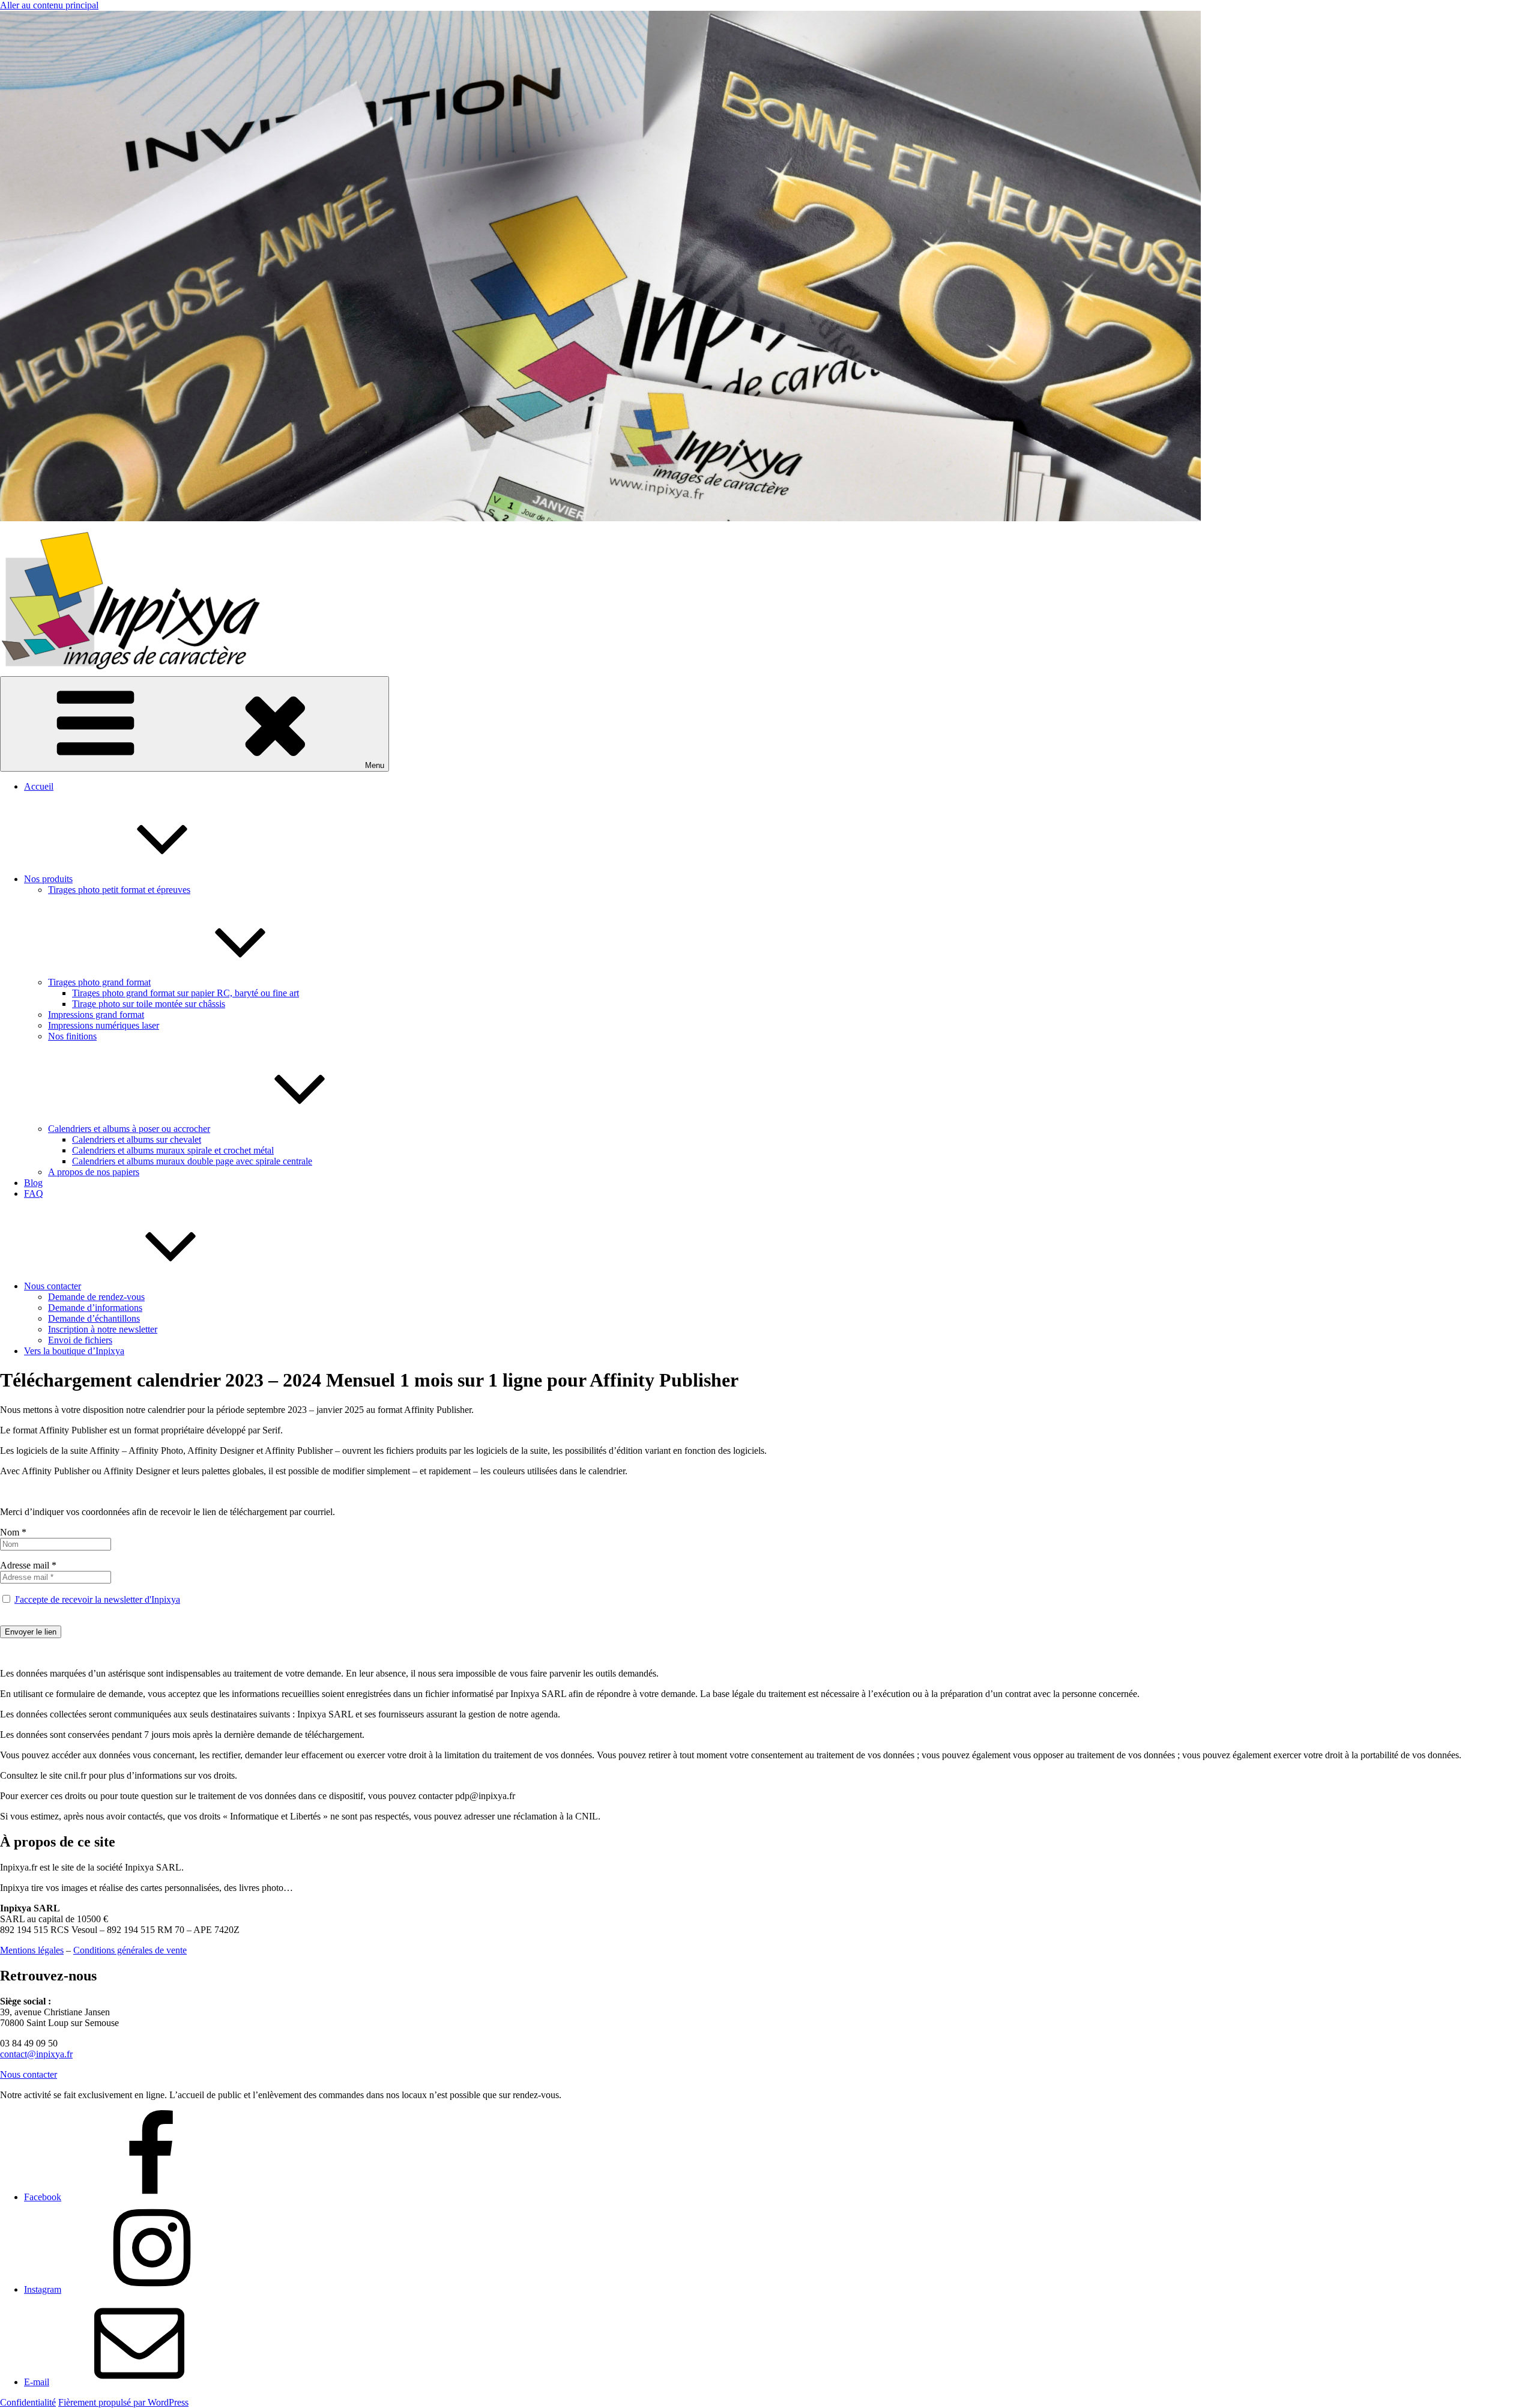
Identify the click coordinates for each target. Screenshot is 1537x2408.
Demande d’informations (95, 1308)
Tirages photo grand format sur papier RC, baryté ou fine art (186, 993)
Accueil (39, 786)
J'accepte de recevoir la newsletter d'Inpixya (97, 1599)
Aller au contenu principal (49, 5)
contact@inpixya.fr (36, 2054)
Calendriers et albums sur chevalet (137, 1139)
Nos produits (48, 879)
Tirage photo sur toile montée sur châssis (149, 1004)
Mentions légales (32, 1950)
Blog (33, 1183)
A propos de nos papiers (94, 1172)
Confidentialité (28, 2402)
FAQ (34, 1193)
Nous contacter (53, 1286)
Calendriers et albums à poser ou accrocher (129, 1129)
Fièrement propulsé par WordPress (123, 2402)
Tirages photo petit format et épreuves (119, 890)
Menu (375, 765)
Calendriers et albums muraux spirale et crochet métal (173, 1150)
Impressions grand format (96, 1015)
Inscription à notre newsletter (103, 1329)
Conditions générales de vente (130, 1950)
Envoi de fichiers (80, 1340)
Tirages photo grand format (99, 982)
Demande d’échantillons (94, 1318)
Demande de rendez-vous (96, 1297)
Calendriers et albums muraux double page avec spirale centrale (192, 1161)
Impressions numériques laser (104, 1025)
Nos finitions (72, 1036)
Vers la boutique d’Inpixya (74, 1351)
